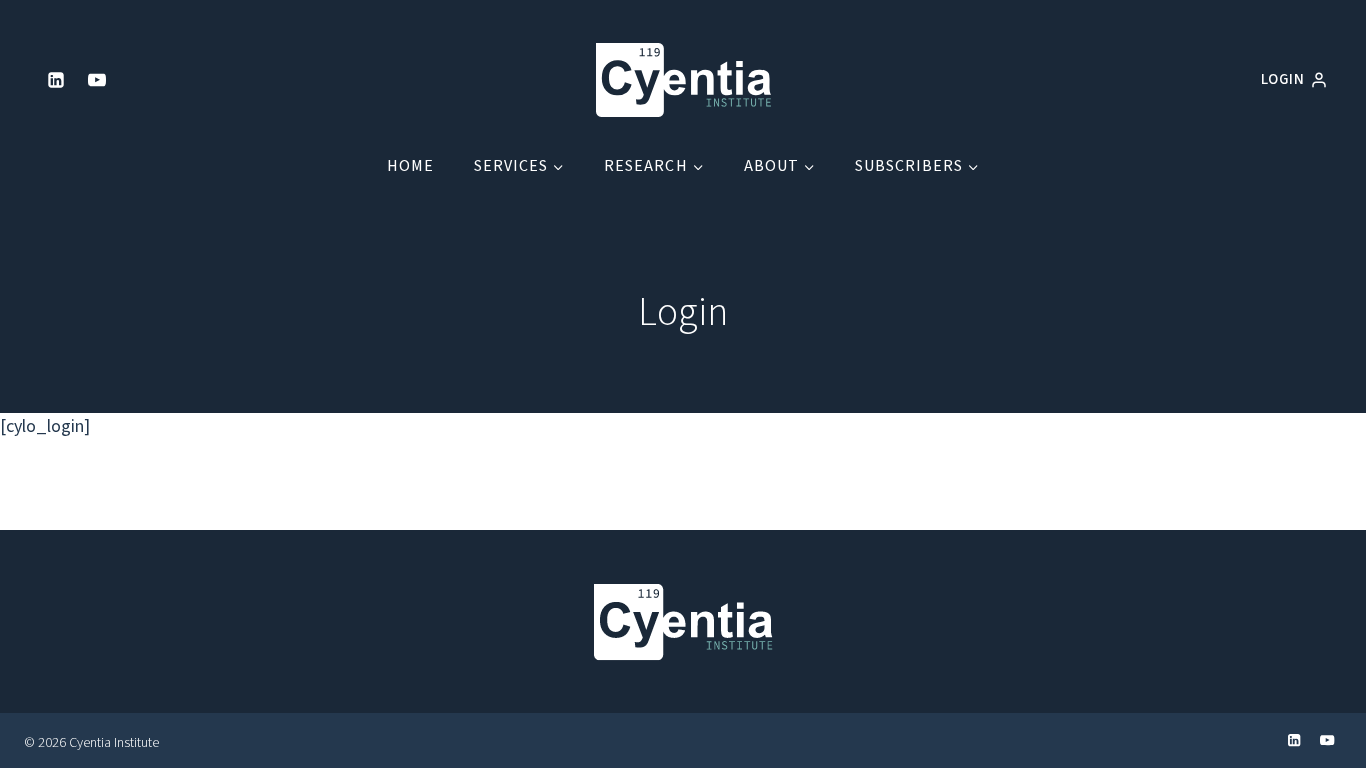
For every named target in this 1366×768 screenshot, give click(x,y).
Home (410, 166)
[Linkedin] (56, 80)
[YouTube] (97, 80)
